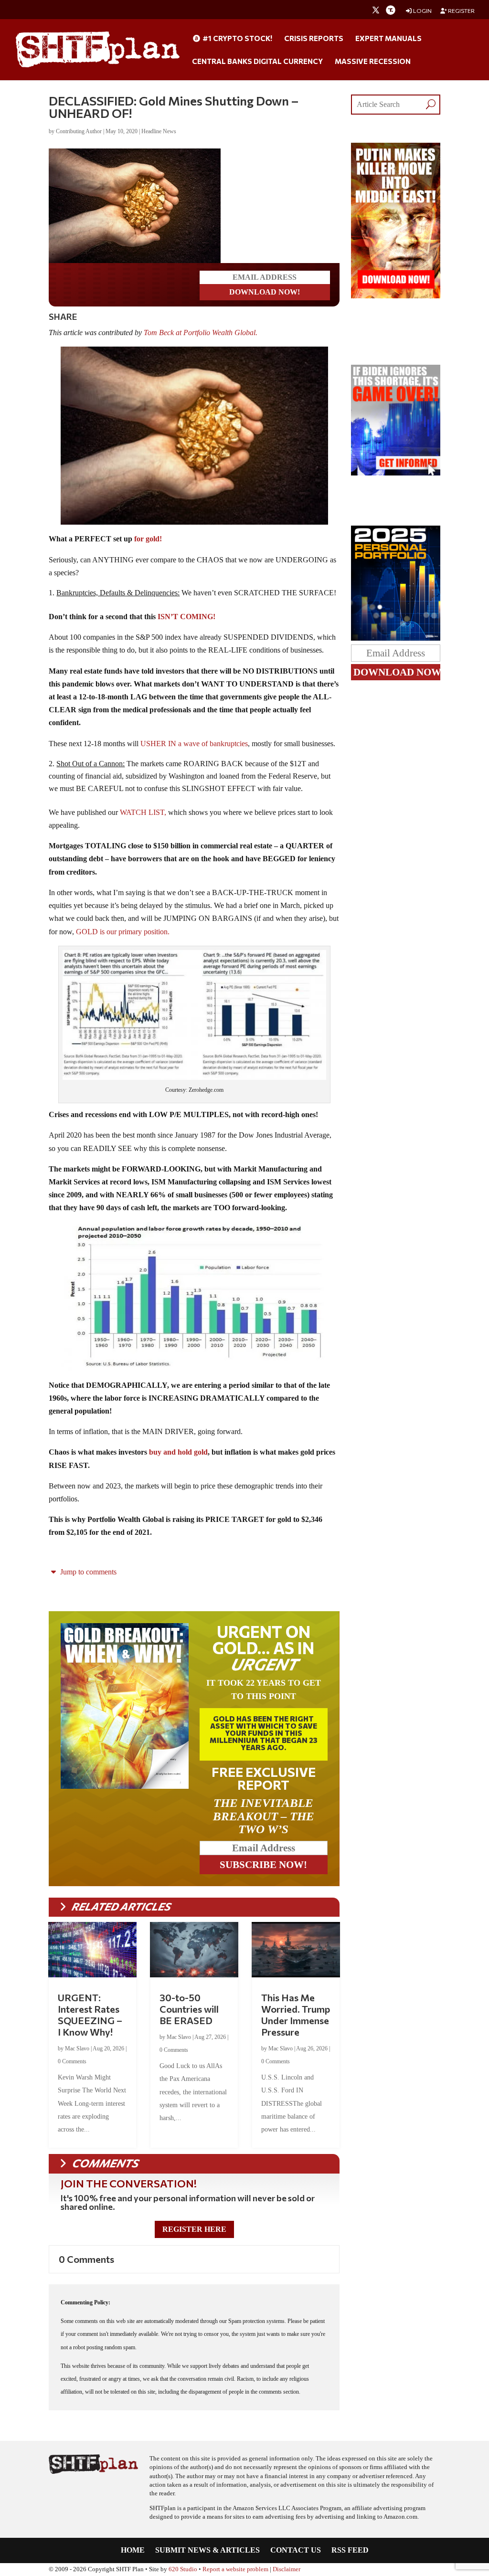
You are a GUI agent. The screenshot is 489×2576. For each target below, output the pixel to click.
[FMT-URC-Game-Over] (395, 473)
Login (422, 11)
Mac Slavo (77, 2048)
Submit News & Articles (207, 2550)
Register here (194, 2229)
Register (461, 11)
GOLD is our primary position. (123, 932)
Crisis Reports (314, 39)
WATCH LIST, (143, 812)
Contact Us (296, 2550)
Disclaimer (287, 2569)
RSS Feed (350, 2550)
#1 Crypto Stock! (237, 39)
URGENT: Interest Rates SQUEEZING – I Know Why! (90, 2015)
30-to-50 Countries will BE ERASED (189, 2009)
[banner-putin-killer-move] (395, 296)
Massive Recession (373, 62)
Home (133, 2550)
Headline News (159, 131)
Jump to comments (87, 1572)
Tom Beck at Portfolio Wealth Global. (202, 333)
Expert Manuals (388, 39)
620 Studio (183, 2569)
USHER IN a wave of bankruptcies (194, 744)
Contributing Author (79, 131)
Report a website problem (235, 2569)
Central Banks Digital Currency (257, 62)
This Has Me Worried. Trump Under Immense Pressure (296, 2015)
